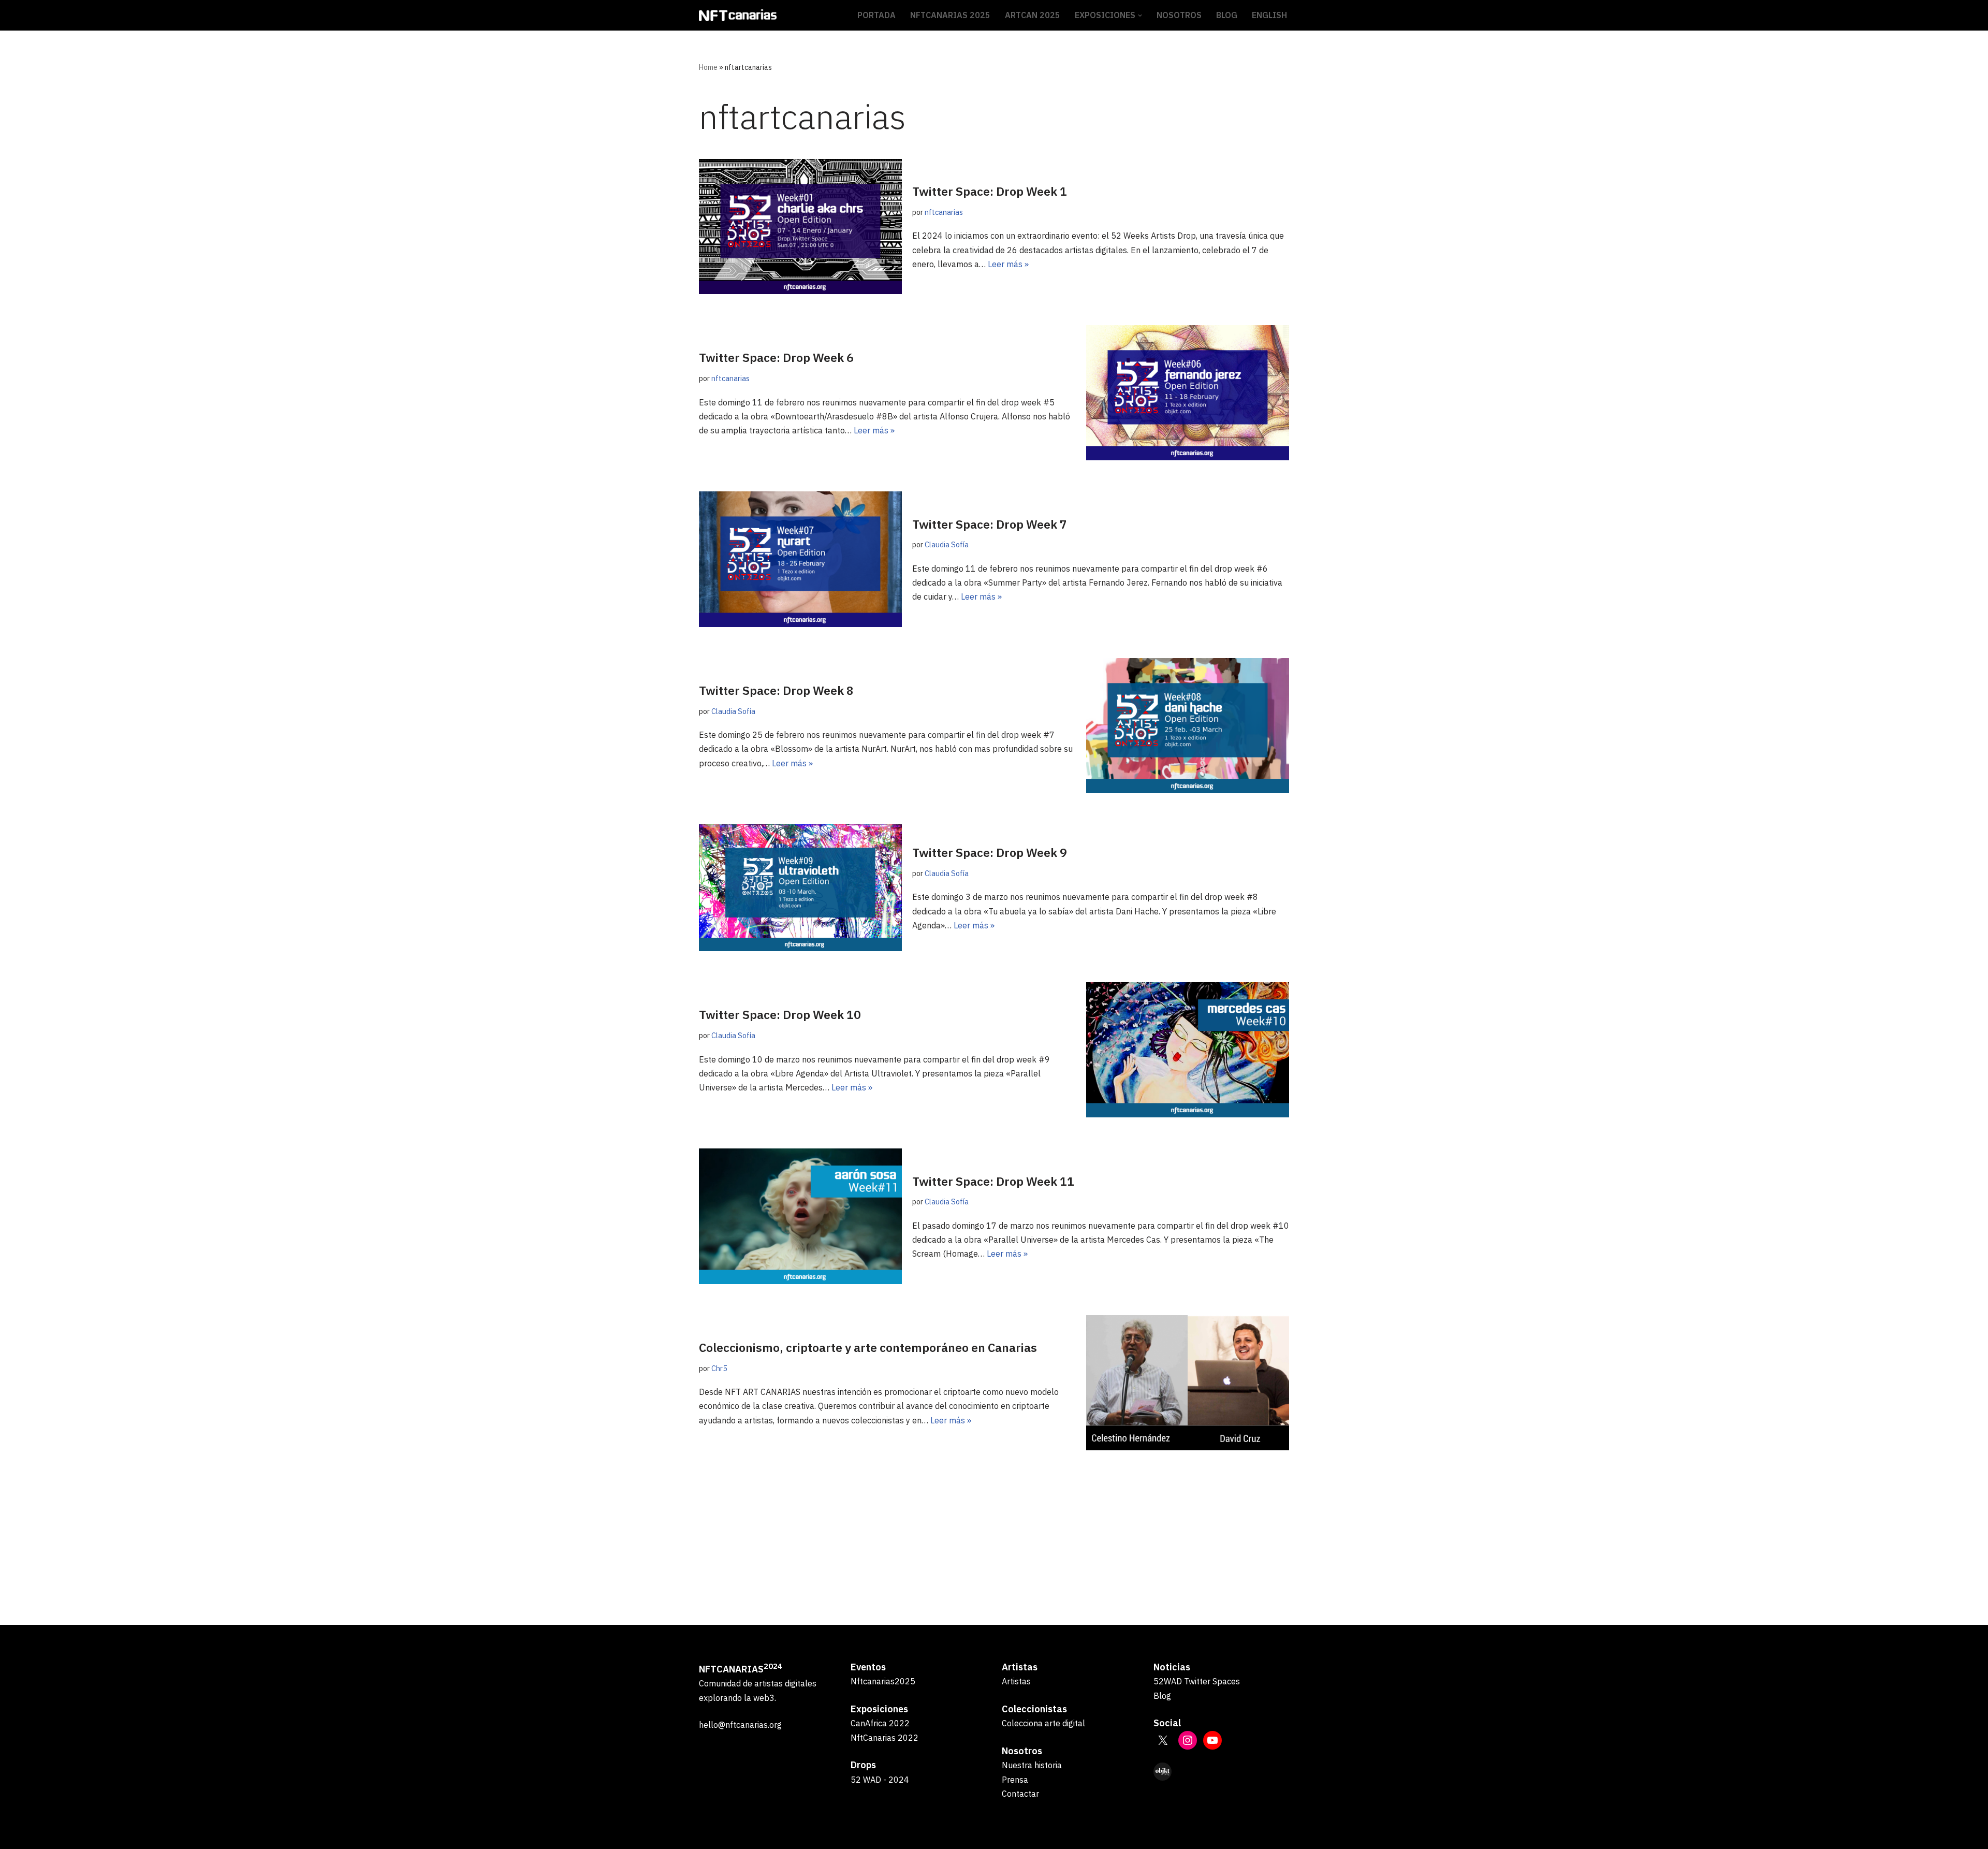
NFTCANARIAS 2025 (950, 15)
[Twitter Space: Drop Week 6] (1188, 393)
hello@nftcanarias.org (740, 1725)
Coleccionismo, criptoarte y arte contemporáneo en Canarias (868, 1347)
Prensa (1015, 1780)
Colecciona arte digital (1043, 1723)
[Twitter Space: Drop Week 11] (800, 1216)
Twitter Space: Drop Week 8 (776, 690)
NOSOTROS (1179, 15)
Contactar (1020, 1794)
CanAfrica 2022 (880, 1723)
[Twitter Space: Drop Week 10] (1188, 1050)
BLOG (1227, 15)
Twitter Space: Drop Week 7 (990, 524)
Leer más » (1008, 264)
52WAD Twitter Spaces (1197, 1681)
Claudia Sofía (947, 544)
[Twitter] (1163, 1740)
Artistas (1016, 1681)
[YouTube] (1212, 1740)
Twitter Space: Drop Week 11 (993, 1181)
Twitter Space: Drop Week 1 (990, 191)
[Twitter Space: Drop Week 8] (1188, 726)
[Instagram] (1188, 1740)
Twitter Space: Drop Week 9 (990, 852)
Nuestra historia (1032, 1765)
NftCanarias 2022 (885, 1738)
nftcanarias (944, 212)
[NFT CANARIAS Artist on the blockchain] (738, 15)
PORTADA (876, 15)
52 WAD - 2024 (880, 1780)
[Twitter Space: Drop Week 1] (800, 227)
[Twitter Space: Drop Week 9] (800, 888)
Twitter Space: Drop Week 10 (780, 1014)
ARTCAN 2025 (1033, 15)
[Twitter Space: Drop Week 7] (800, 559)
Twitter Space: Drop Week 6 (776, 357)
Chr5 (719, 1368)
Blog (1162, 1696)
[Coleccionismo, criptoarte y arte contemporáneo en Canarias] (1188, 1383)
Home (708, 67)
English (1269, 15)
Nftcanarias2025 (883, 1681)
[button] (1140, 16)
